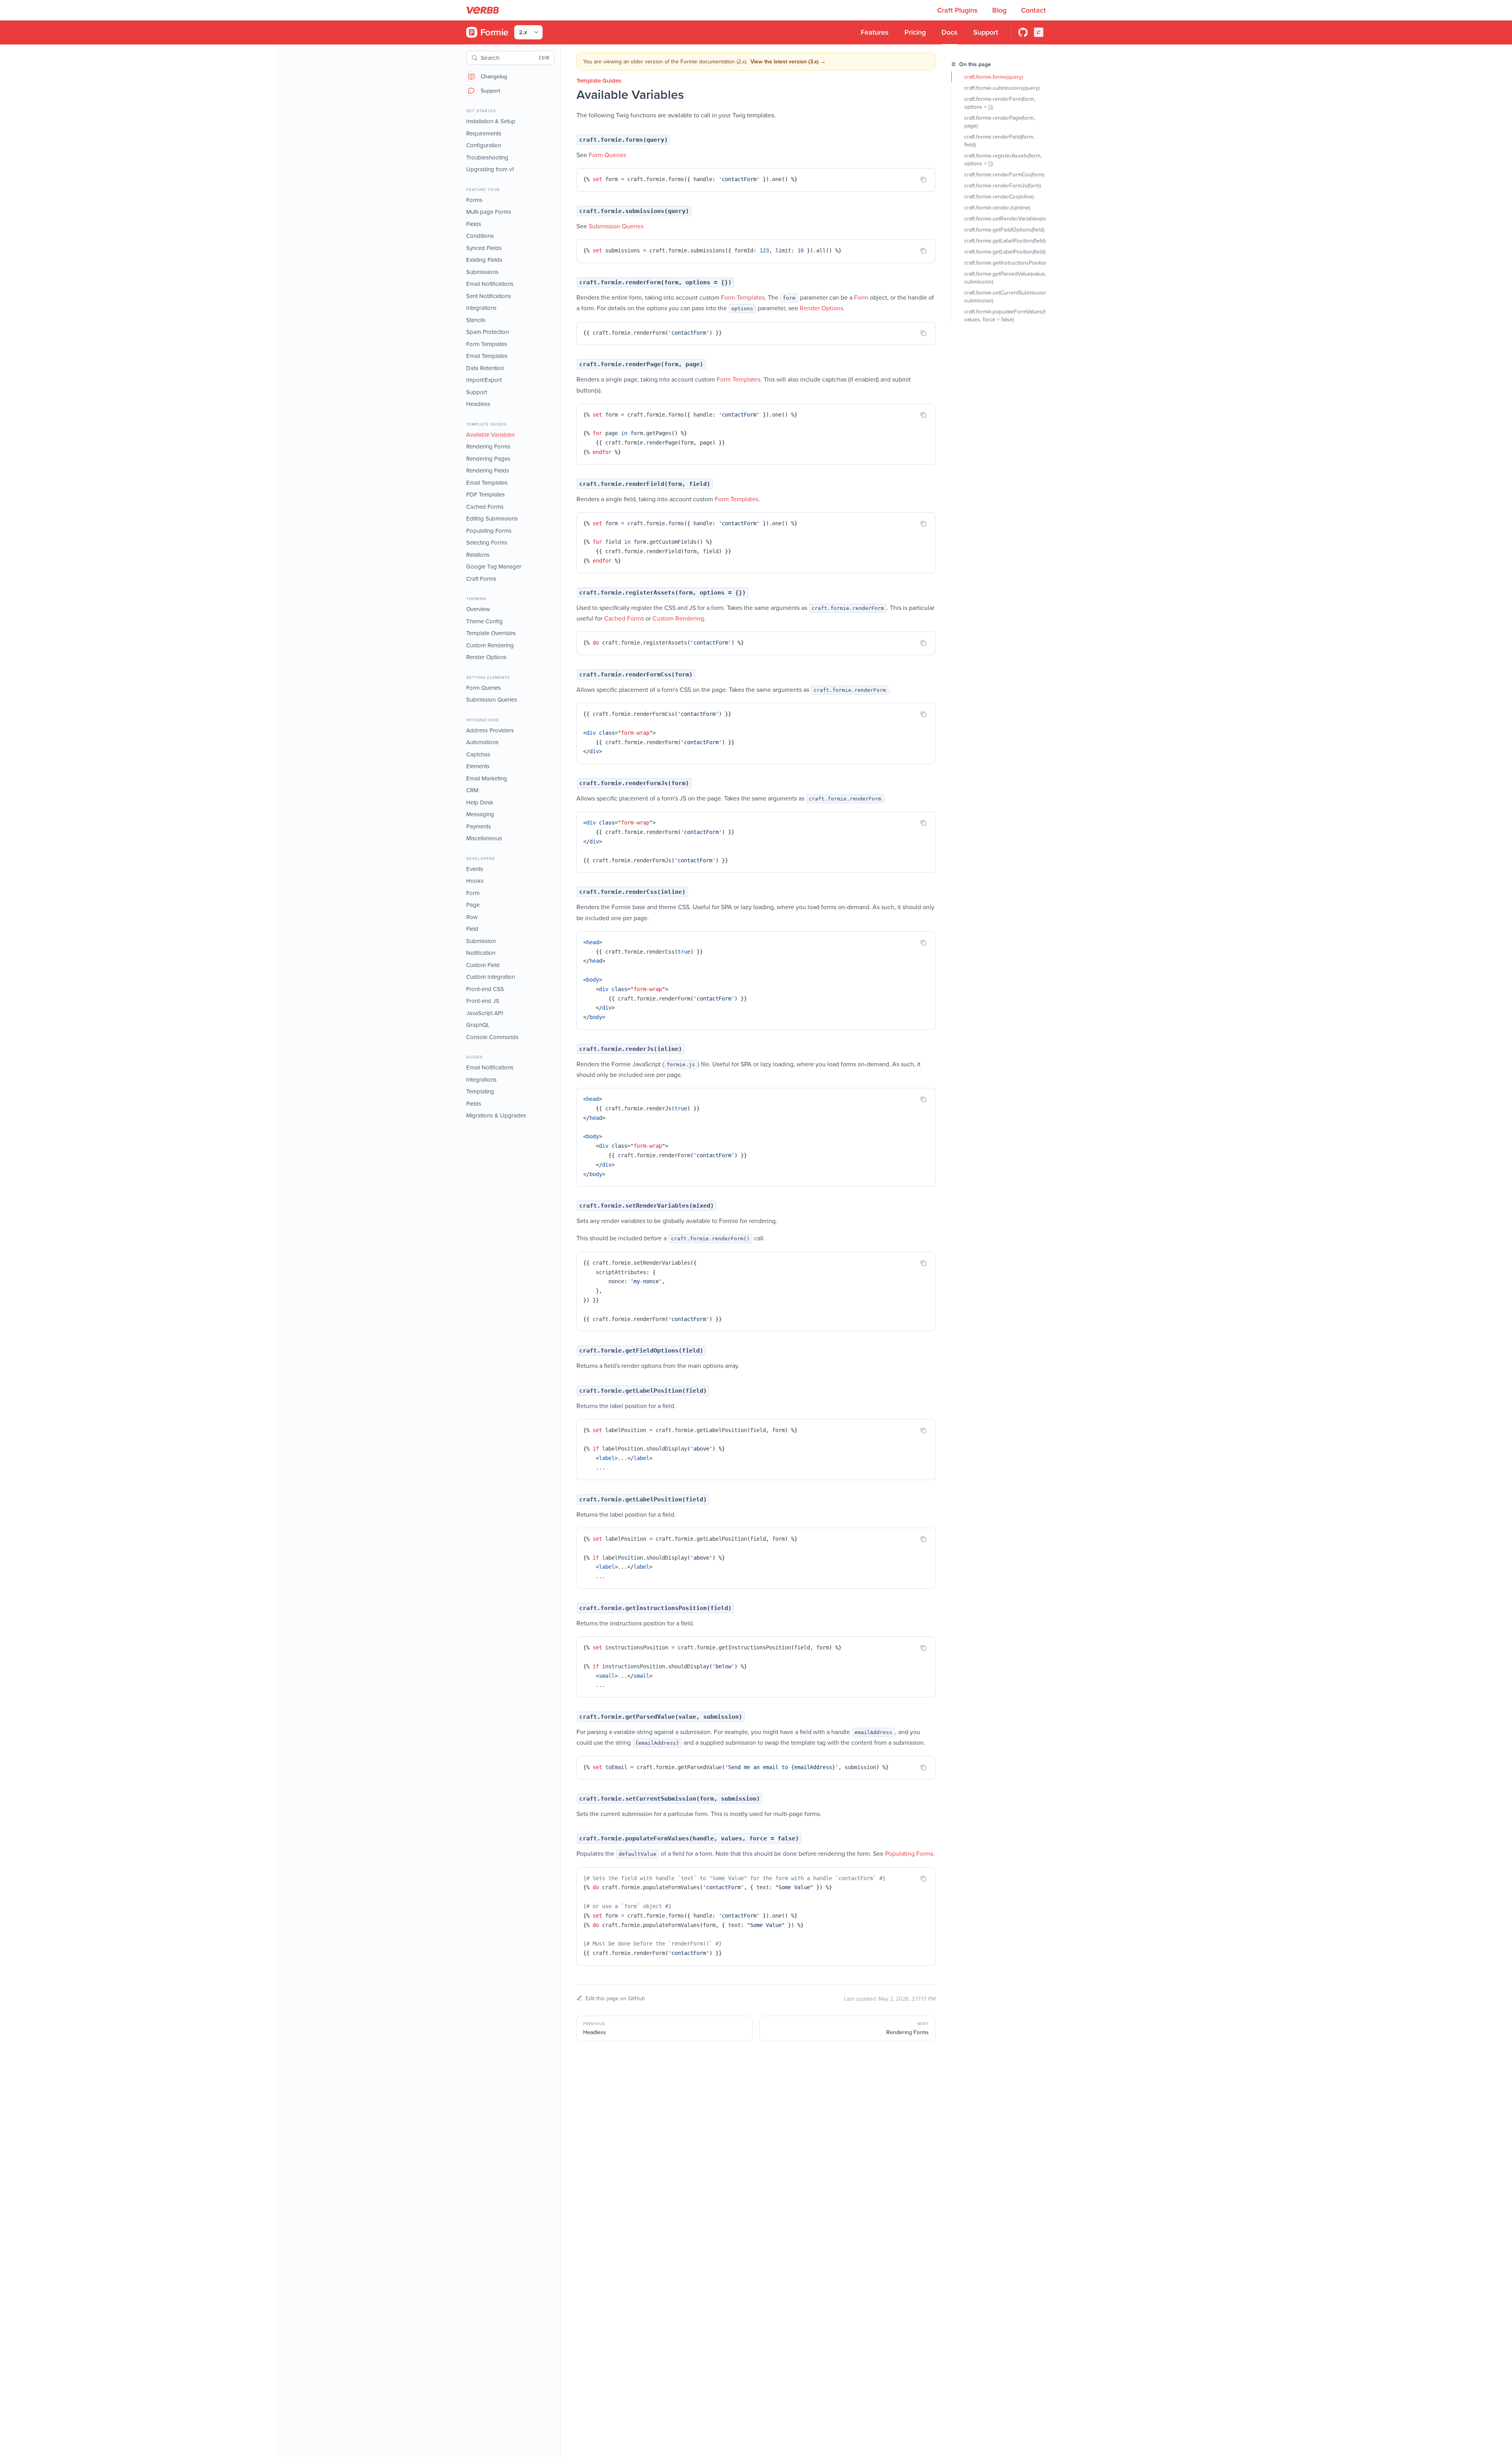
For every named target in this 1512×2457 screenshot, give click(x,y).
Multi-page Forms (489, 212)
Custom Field (483, 965)
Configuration (484, 145)
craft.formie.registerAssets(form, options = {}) (1004, 159)
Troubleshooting (487, 157)
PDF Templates (485, 494)
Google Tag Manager (494, 566)
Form (473, 893)
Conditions (480, 236)
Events (475, 869)
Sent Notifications (489, 296)
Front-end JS (483, 1001)
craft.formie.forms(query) (994, 77)
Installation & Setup (491, 121)
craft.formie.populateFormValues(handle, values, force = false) (1005, 315)
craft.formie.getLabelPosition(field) (1005, 241)
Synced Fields (484, 248)
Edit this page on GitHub (615, 1998)
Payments (479, 826)
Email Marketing (487, 778)
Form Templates (487, 344)
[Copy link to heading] (569, 139)
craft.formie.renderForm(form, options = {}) (1001, 103)
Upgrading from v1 (490, 169)
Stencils (476, 320)
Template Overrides (491, 633)
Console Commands (492, 1037)
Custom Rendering (490, 645)
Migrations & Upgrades (496, 1115)
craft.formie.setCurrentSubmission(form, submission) (1005, 296)
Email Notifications (490, 284)
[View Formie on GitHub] (1023, 32)
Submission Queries (492, 699)
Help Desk (480, 802)
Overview (478, 609)
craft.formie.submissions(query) (1002, 88)
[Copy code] (923, 180)
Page (473, 905)
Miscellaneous (484, 838)
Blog (1000, 10)
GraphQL (478, 1025)
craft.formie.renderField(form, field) (1000, 141)
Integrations (481, 308)
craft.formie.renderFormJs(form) (1002, 185)
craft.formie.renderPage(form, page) (1000, 122)
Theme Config (485, 621)
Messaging (480, 814)
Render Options (486, 657)
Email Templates (487, 356)
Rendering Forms (488, 446)
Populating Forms (489, 531)
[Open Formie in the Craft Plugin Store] (1039, 32)
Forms (474, 200)
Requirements (484, 133)
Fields (474, 224)
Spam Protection (487, 332)
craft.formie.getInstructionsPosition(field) (1005, 263)
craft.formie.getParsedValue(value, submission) (1005, 278)
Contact (1033, 10)
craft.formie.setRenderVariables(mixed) (1005, 219)
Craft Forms (481, 579)
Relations (478, 555)
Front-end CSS (485, 989)
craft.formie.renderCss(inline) (999, 196)
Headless (478, 404)
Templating (480, 1091)
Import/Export (484, 380)
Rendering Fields (488, 470)
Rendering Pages (488, 459)
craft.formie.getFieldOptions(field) (1004, 230)
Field (472, 929)
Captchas (478, 754)
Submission (481, 941)
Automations (482, 742)
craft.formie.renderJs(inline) (997, 208)
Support (490, 91)
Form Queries (484, 688)
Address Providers (490, 730)
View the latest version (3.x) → (788, 61)
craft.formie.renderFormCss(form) (1004, 174)
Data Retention (485, 368)
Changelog (494, 76)
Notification (481, 953)
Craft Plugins (958, 10)
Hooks (475, 881)
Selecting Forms (487, 542)
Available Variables (490, 435)
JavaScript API (485, 1013)
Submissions (482, 272)
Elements (478, 766)
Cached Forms (485, 507)
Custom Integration (491, 977)
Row (472, 917)
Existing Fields (484, 260)
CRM (472, 790)
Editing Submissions (492, 518)
